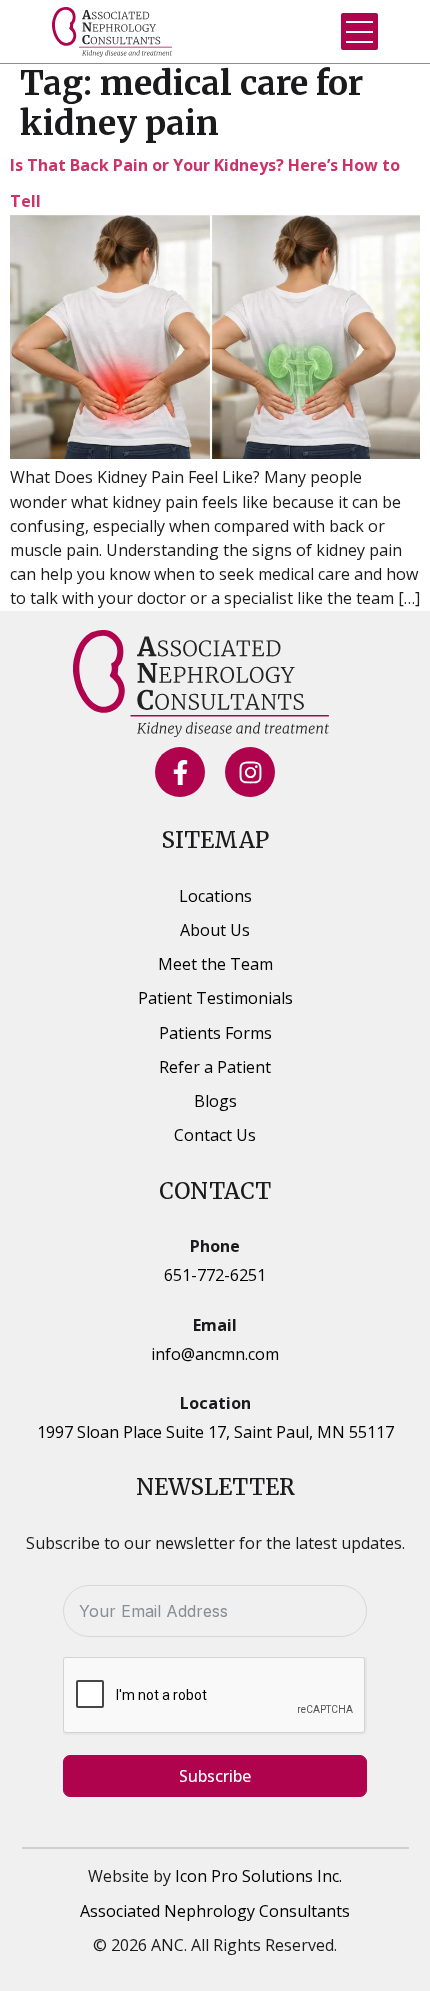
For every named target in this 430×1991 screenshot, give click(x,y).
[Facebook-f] (180, 772)
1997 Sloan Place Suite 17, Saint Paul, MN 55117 (215, 1432)
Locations (215, 896)
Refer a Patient (215, 1067)
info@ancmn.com (215, 1354)
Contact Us (215, 1135)
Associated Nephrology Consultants (215, 1911)
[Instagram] (250, 772)
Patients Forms (215, 1033)
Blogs (215, 1101)
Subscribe (215, 1776)
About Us (215, 930)
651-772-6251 (215, 1275)
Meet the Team (215, 964)
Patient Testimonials (215, 998)
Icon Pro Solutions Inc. (258, 1876)
